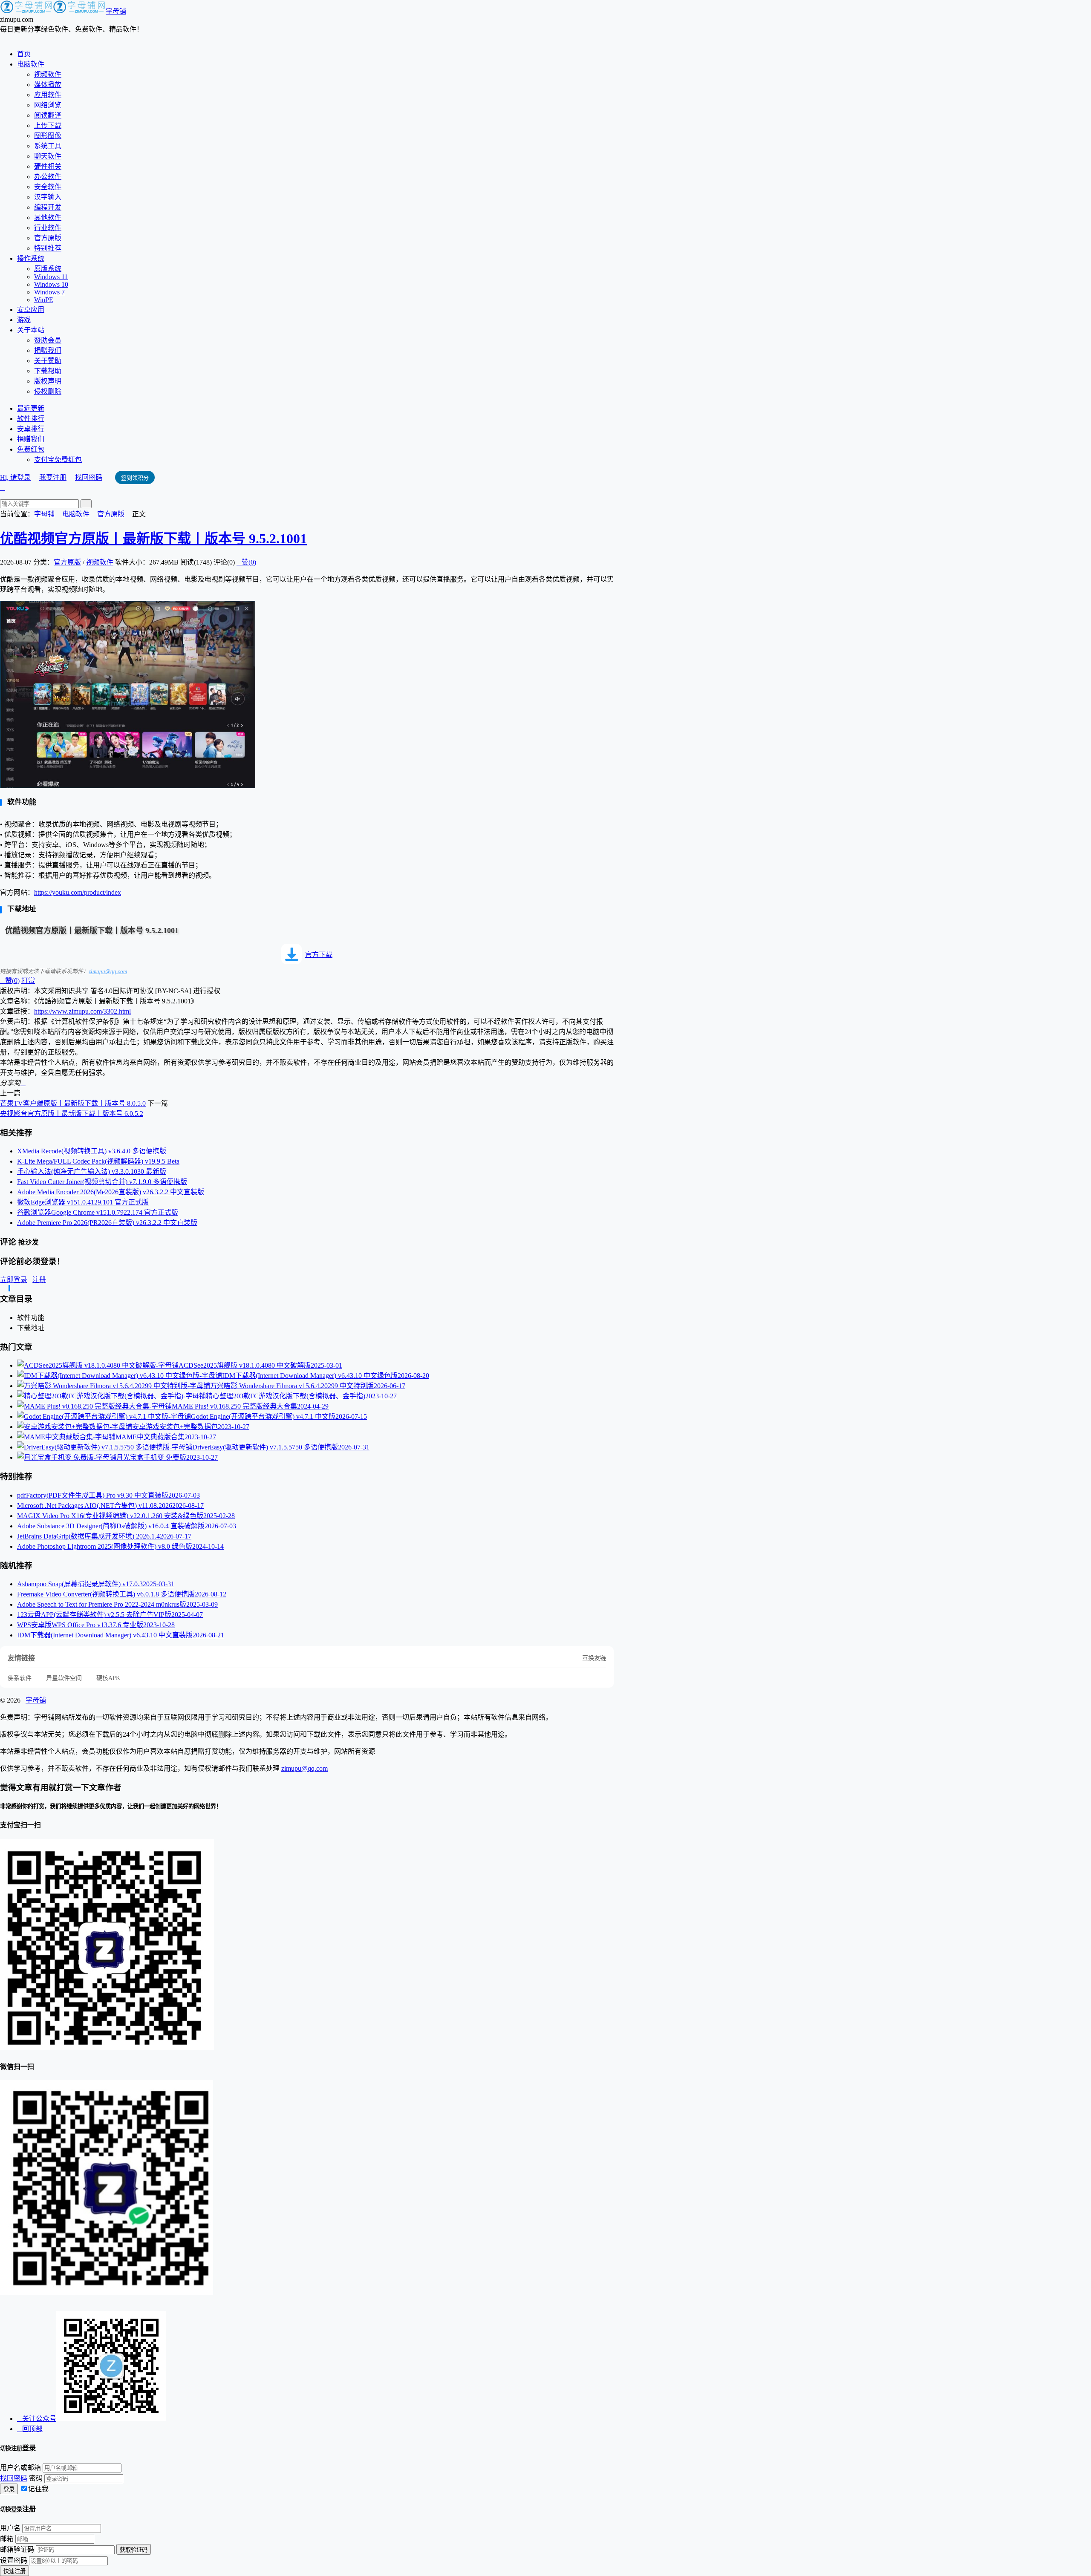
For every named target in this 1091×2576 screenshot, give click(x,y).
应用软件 (48, 95)
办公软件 (48, 177)
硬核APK (108, 1678)
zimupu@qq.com (108, 971)
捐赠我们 (48, 350)
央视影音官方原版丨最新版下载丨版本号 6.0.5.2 (72, 1114)
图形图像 (48, 136)
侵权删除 (48, 391)
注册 (39, 1280)
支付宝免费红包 (58, 460)
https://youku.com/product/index (78, 892)
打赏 (28, 981)
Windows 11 (51, 277)
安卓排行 (31, 429)
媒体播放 (48, 85)
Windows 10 (51, 284)
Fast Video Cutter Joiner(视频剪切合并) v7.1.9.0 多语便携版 (102, 1182)
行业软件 (48, 228)
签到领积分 (135, 478)
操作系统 (31, 258)
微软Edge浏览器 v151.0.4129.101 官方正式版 (83, 1202)
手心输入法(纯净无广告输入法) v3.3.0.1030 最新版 (92, 1171)
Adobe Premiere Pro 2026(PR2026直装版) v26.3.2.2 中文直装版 (107, 1223)
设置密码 (14, 2560)
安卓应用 (31, 310)
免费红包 (31, 449)
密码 (36, 2478)
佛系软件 (20, 1678)
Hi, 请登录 (15, 477)
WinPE (44, 300)
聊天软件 (48, 156)
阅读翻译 (48, 115)
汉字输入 (48, 197)
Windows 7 (49, 292)
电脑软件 (31, 64)
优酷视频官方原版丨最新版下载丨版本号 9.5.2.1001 (153, 539)
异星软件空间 (64, 1678)
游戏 (24, 320)
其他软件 (48, 218)
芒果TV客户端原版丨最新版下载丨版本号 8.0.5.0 (73, 1103)
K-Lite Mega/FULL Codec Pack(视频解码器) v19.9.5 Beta (98, 1161)
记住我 (38, 2489)
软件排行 (31, 419)
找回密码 (89, 477)
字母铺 (116, 11)
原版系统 (48, 269)
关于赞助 (48, 361)
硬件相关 (48, 166)
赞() (246, 562)
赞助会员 (48, 340)
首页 (24, 54)
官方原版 (48, 238)
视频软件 (48, 74)
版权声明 (48, 381)
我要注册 (53, 477)
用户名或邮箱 (20, 2468)
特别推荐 (48, 248)
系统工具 (48, 146)
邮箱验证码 (17, 2549)
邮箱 (7, 2539)
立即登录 (14, 1280)
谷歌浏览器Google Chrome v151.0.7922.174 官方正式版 (98, 1212)
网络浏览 (48, 105)
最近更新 (31, 408)
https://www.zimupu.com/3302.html (82, 1011)
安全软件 (48, 187)
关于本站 (31, 330)
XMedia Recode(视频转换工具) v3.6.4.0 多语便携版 (92, 1151)
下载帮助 (48, 371)
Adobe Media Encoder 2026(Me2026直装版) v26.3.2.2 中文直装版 (111, 1192)
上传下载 (48, 125)
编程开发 (48, 207)
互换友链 (594, 1658)
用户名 (10, 2528)
